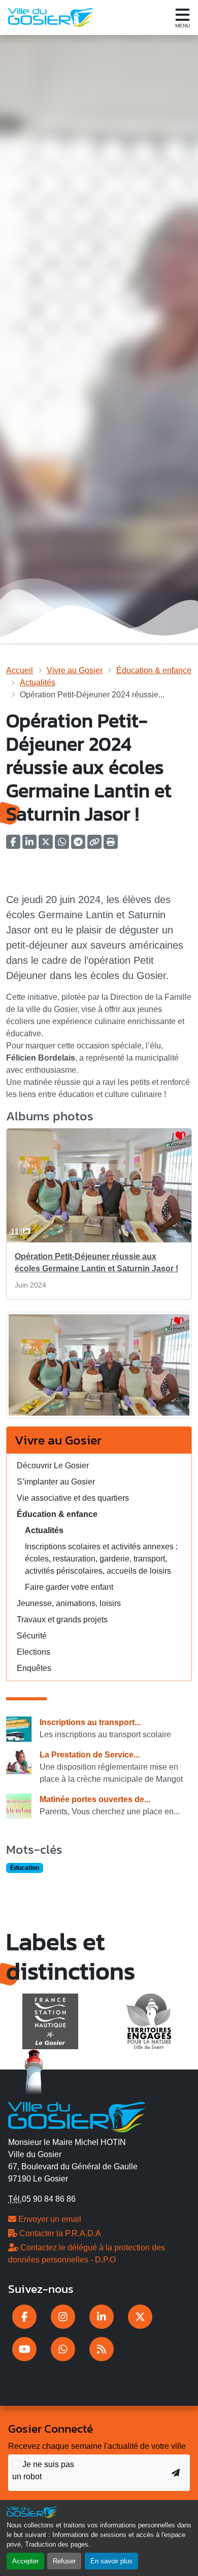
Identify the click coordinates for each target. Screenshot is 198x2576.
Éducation (25, 1868)
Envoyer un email (49, 2219)
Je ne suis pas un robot (43, 2470)
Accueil (20, 670)
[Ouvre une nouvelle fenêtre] (24, 2317)
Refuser (64, 2561)
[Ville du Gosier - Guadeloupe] (77, 2116)
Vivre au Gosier (75, 670)
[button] (111, 845)
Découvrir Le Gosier (53, 1466)
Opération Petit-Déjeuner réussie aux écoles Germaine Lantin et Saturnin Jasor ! (96, 1262)
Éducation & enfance (154, 670)
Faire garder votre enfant (69, 1587)
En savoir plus (111, 2561)
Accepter (25, 2561)
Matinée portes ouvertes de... (95, 1799)
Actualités (38, 682)
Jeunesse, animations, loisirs (69, 1603)
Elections (34, 1652)
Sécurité (32, 1636)
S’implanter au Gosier (56, 1482)
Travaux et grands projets (62, 1619)
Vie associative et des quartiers (73, 1498)
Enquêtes (34, 1668)
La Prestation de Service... (90, 1755)
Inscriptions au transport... (90, 1722)
